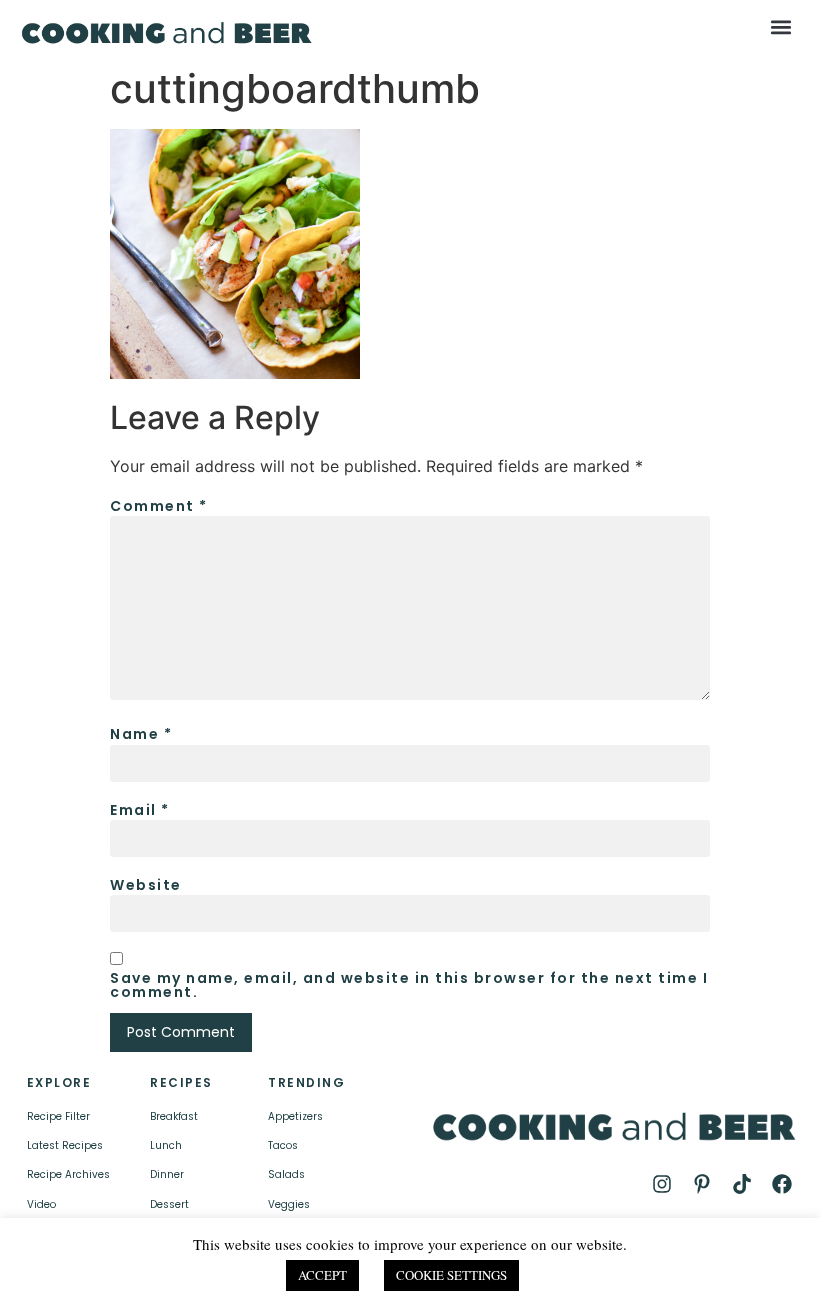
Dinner (167, 1174)
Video (41, 1204)
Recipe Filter (58, 1116)
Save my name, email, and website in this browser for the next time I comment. (409, 985)
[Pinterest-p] (702, 1184)
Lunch (166, 1145)
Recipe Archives (68, 1174)
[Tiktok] (742, 1184)
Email (140, 810)
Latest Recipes (65, 1145)
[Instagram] (662, 1184)
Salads (286, 1174)
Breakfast (174, 1116)
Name (141, 734)
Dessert (169, 1204)
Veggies (289, 1204)
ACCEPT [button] (322, 1275)
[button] (780, 26)
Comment (159, 506)
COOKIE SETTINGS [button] (451, 1275)
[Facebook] (782, 1184)
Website (146, 885)
